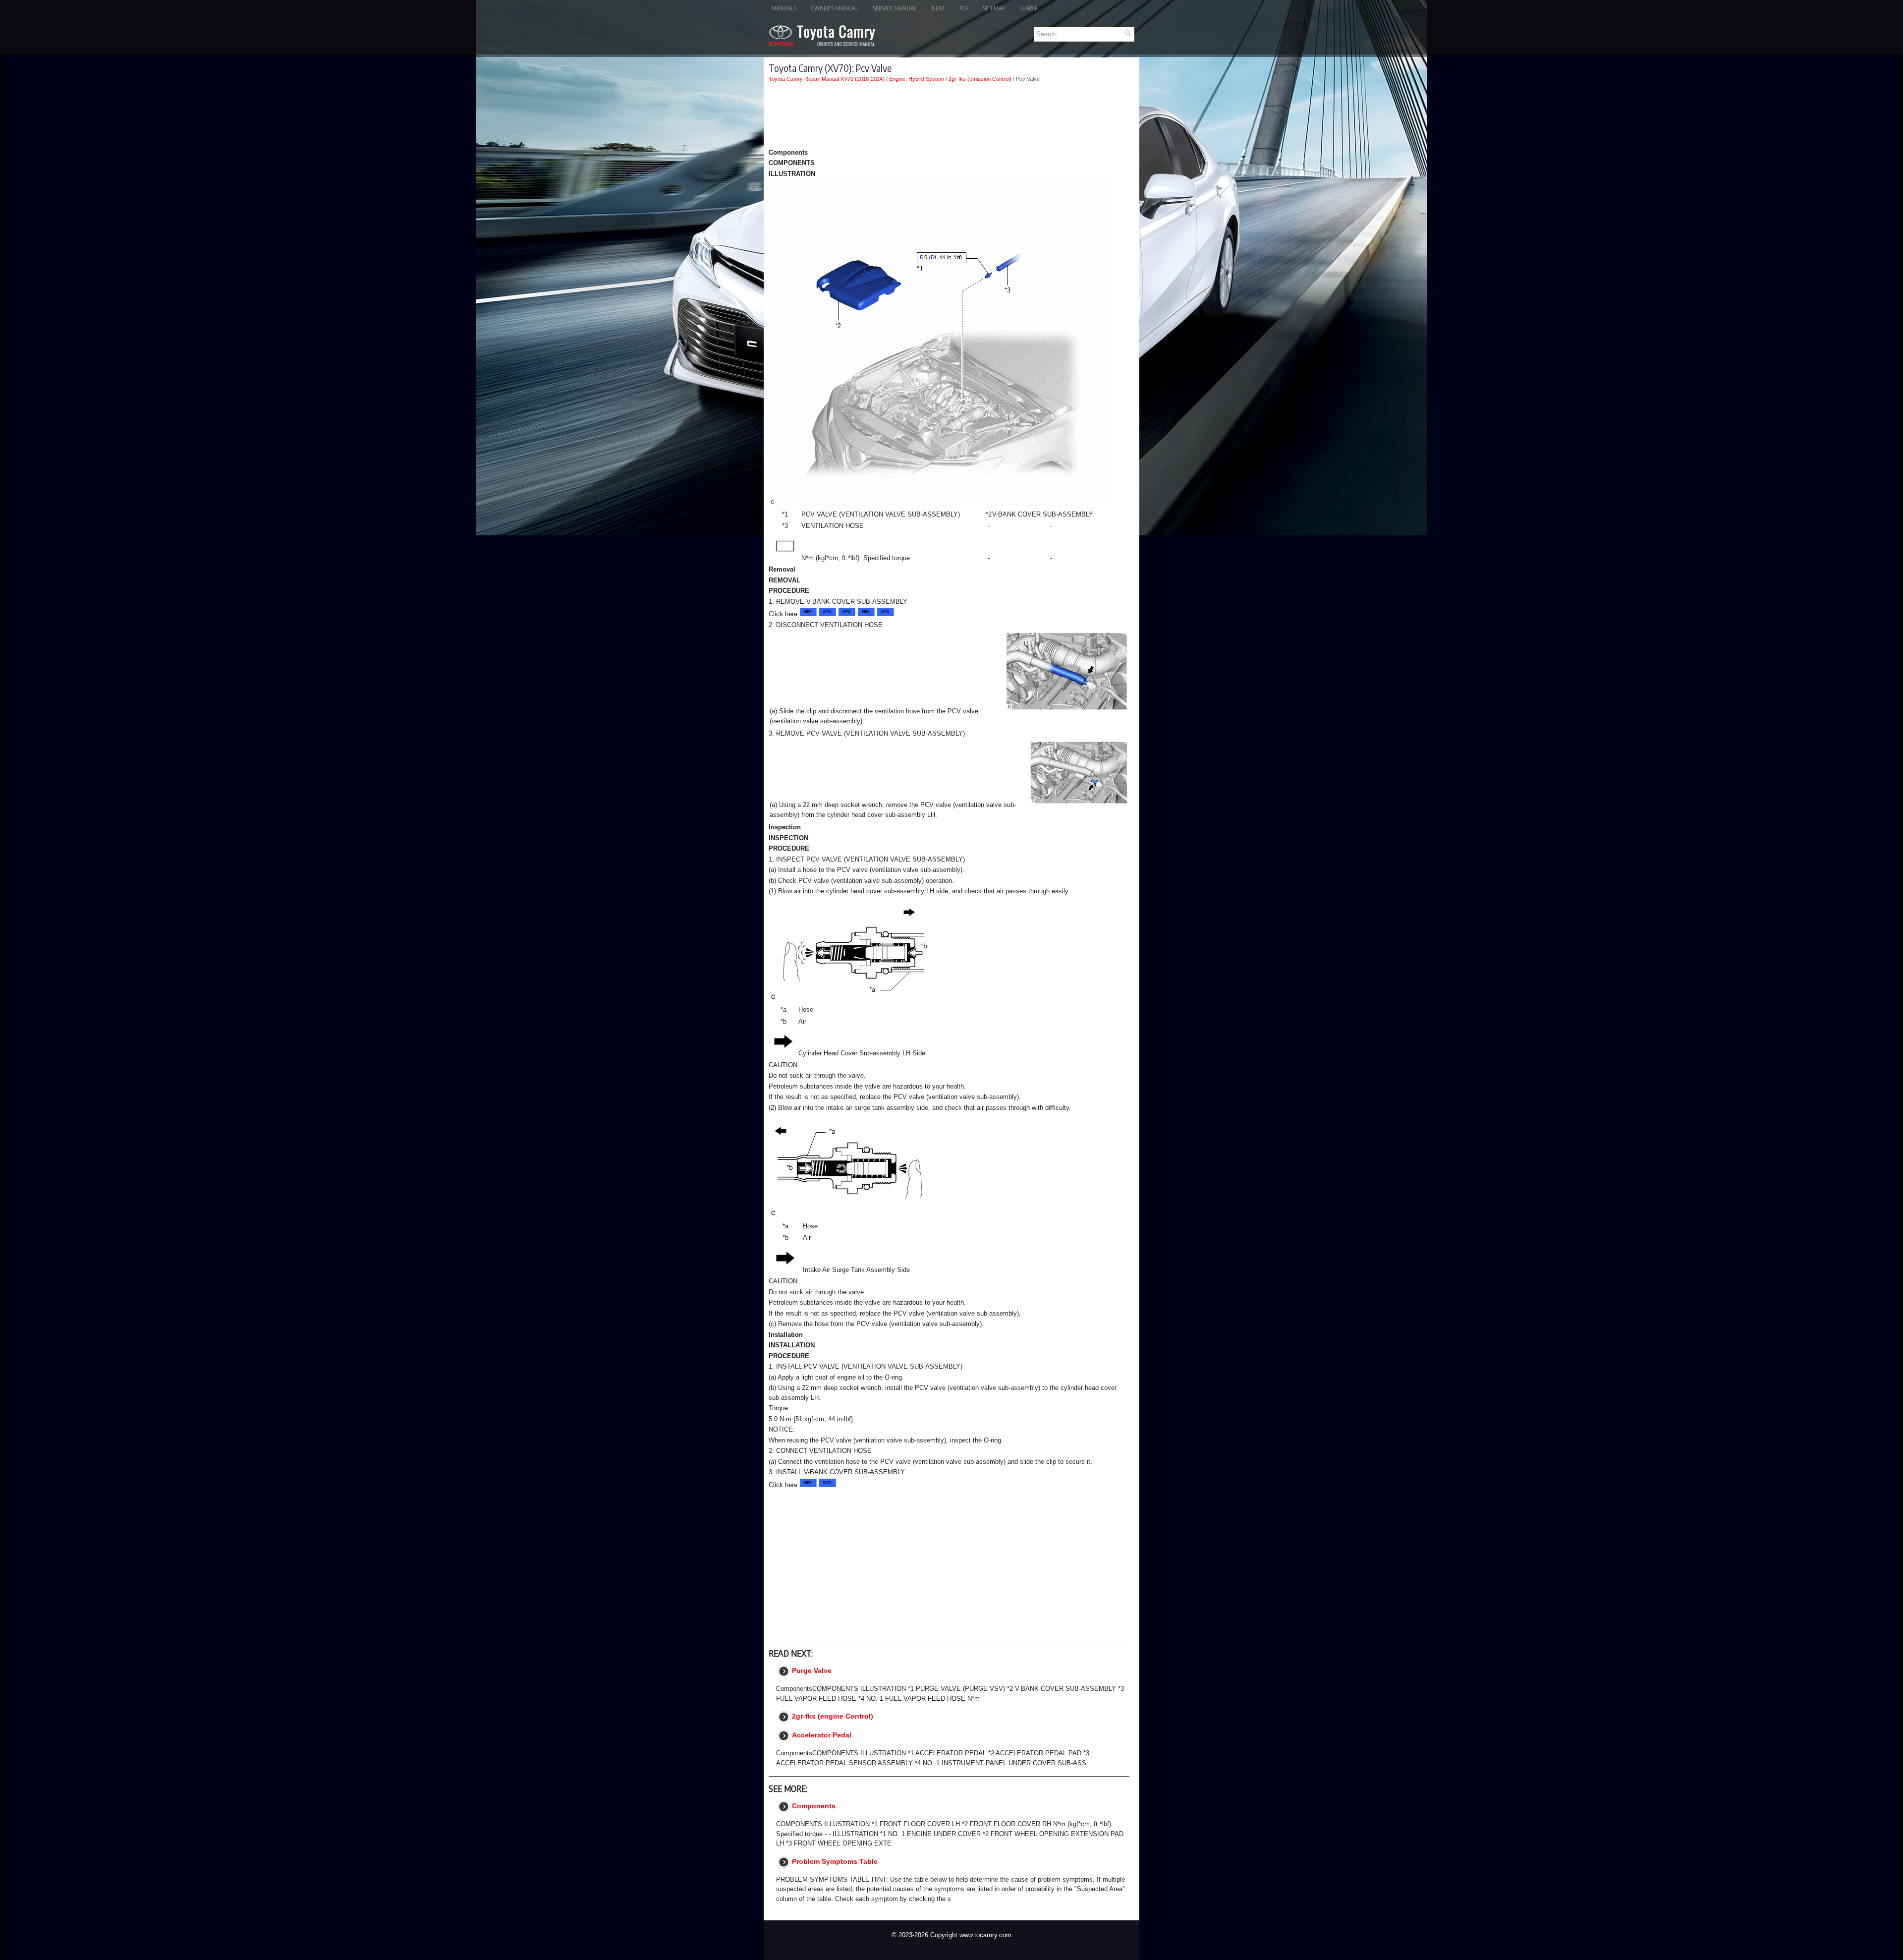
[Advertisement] (949, 117)
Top (964, 8)
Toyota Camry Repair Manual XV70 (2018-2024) (827, 79)
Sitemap (994, 8)
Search (1029, 8)
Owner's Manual (835, 8)
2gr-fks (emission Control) (980, 79)
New (938, 8)
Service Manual (895, 8)
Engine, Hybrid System (917, 79)
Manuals (784, 8)
